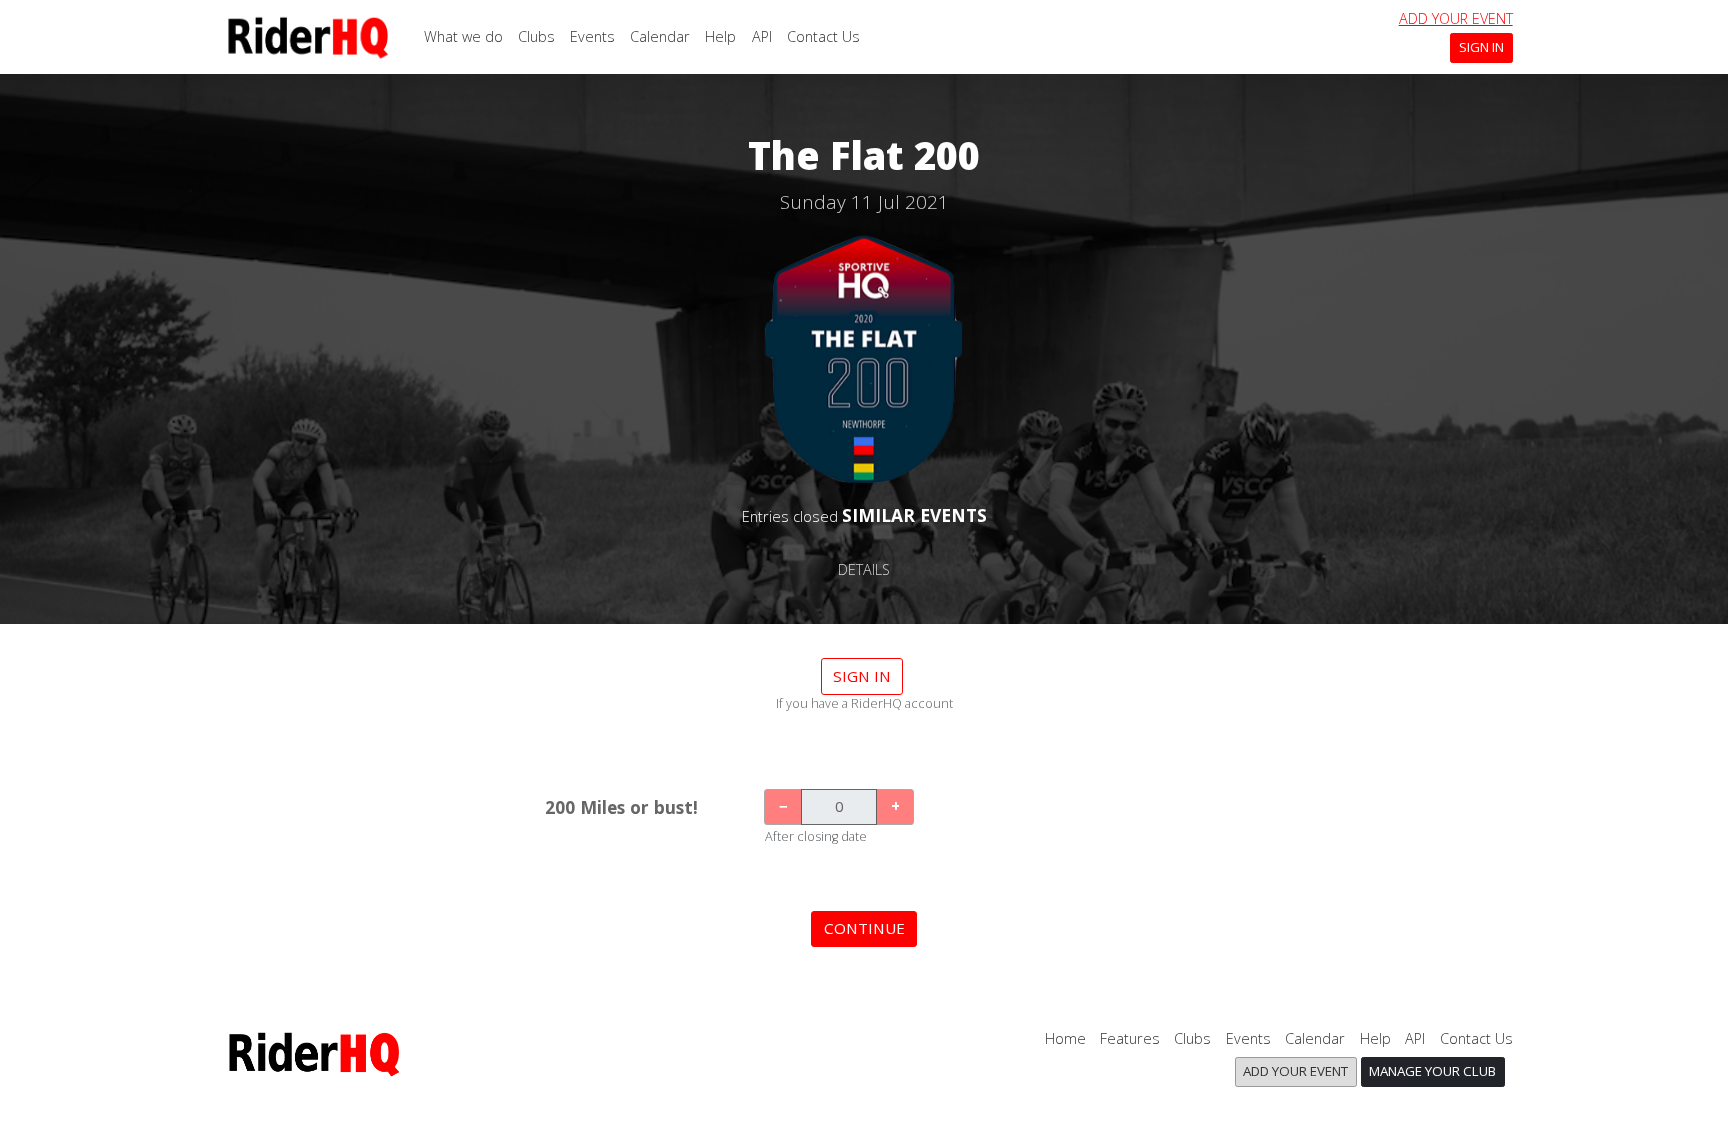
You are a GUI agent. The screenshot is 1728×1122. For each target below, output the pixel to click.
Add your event (1456, 18)
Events (592, 36)
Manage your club (1432, 1071)
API (762, 36)
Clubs (536, 36)
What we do (463, 36)
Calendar (660, 36)
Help (720, 36)
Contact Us (823, 36)
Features (1130, 1038)
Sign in (862, 676)
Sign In (1481, 47)
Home (1065, 1038)
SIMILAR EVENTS (914, 515)
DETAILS (864, 569)
